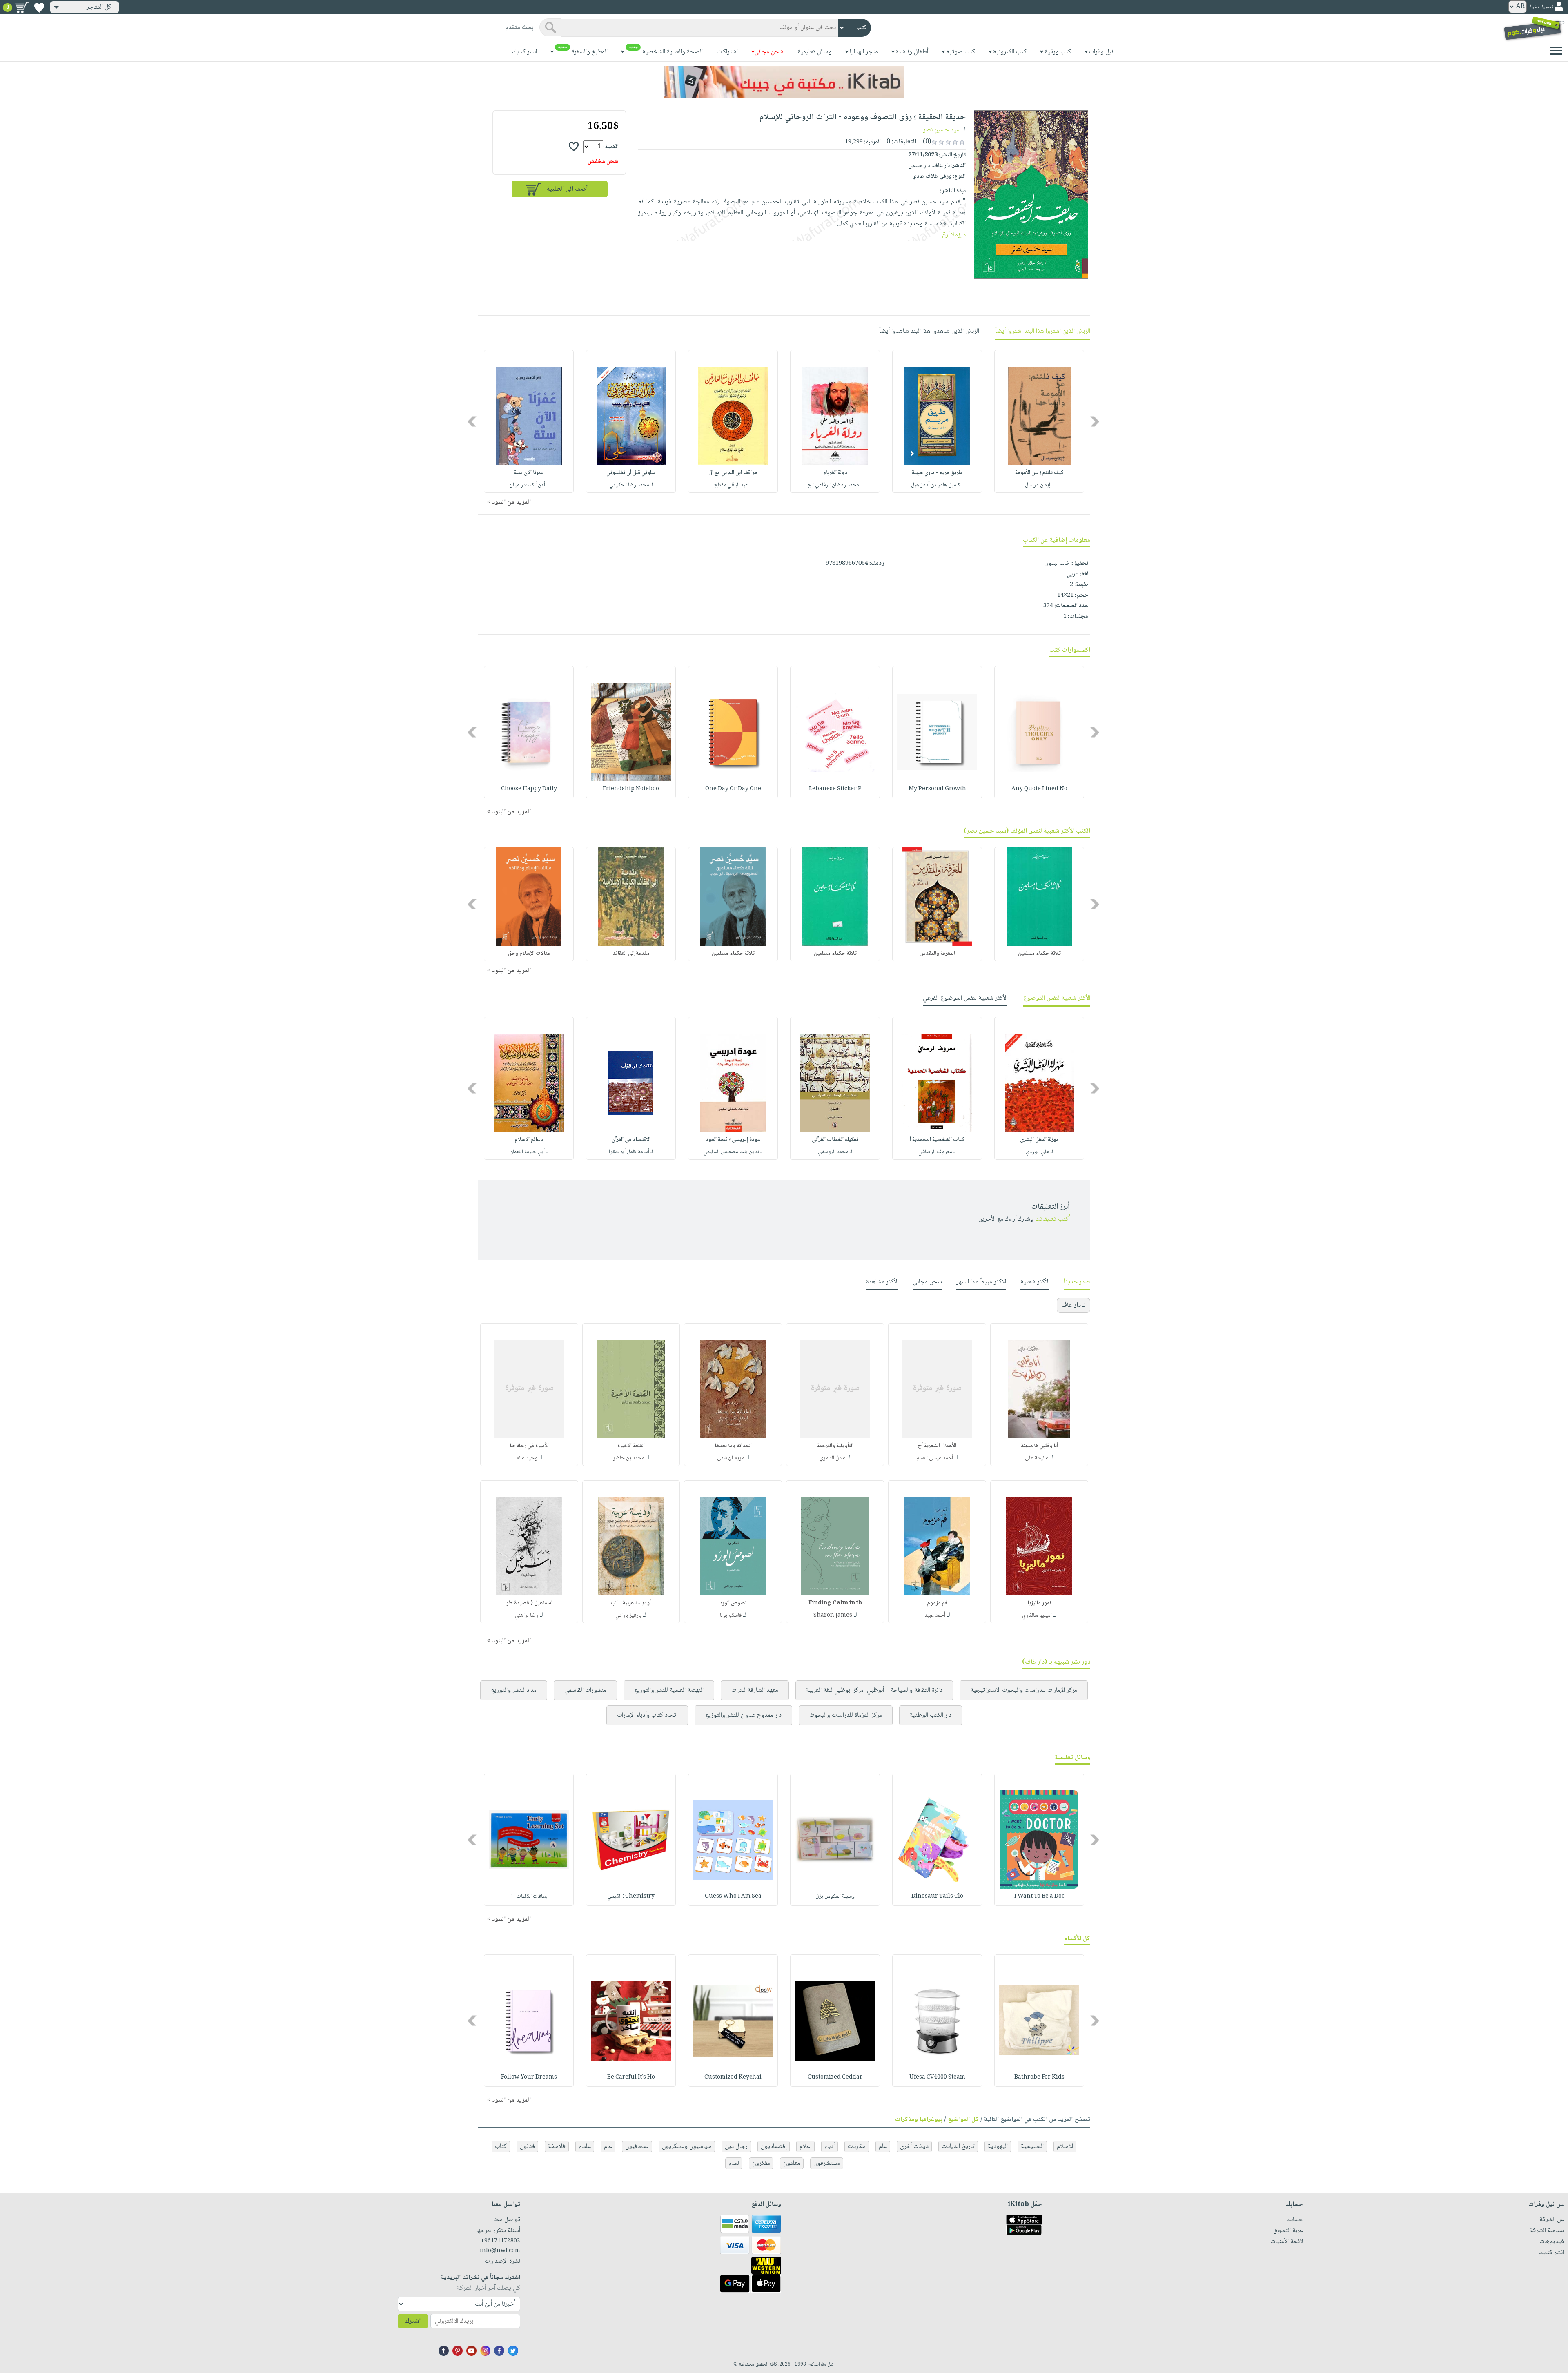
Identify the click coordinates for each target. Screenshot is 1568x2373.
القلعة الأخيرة (631, 1446)
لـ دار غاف (1074, 1305)
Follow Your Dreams (529, 2077)
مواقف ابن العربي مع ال (733, 473)
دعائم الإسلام (529, 1140)
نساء (734, 2163)
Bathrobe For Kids (1039, 2077)
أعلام (805, 2147)
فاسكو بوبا (731, 1615)
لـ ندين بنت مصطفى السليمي (733, 1152)
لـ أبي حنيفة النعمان (529, 1152)
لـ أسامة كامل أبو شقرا (631, 1152)
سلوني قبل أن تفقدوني (631, 473)
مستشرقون (827, 2163)
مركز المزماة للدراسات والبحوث (846, 1715)
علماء (585, 2147)
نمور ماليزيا (1039, 1603)
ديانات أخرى (914, 2147)
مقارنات (857, 2147)
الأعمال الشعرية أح (937, 1446)
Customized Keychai (733, 2077)
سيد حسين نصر (942, 130)
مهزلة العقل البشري (1039, 1140)
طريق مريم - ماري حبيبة (937, 473)
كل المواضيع (963, 2120)
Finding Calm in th (835, 1603)
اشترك (413, 2321)
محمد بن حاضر (629, 1458)
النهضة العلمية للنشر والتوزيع (669, 1690)
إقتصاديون (774, 2147)
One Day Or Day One (733, 789)
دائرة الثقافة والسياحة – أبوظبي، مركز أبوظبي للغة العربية (874, 1690)
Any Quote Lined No (1039, 789)
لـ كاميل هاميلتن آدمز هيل (937, 485)
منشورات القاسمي (585, 1690)
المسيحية (1032, 2147)
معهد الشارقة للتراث (755, 1690)
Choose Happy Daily (529, 789)
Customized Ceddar (835, 2077)
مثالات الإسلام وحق (529, 954)
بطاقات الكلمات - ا (529, 1896)
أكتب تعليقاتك (1052, 1219)
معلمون (792, 2163)
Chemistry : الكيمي (631, 1896)
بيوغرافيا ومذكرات (919, 2120)
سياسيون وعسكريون (687, 2147)
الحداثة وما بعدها (733, 1446)
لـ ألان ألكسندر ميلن (529, 485)
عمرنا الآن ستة (529, 473)
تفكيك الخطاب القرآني (835, 1140)
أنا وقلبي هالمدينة (1039, 1446)
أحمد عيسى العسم (935, 1458)
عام (883, 2147)
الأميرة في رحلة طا (529, 1446)
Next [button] (473, 422)
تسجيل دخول (1541, 7)
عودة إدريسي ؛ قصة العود (733, 1140)
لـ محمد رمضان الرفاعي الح (835, 485)
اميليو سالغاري (1037, 1615)
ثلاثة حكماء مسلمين (1039, 954)
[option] (1039, 421)
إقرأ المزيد (953, 235)
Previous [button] (1095, 422)
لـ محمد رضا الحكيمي (631, 485)
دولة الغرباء (835, 473)
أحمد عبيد (935, 1615)
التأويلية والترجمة (835, 1446)
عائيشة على (1037, 1458)
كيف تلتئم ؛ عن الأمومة (1039, 473)
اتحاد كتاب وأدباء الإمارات (647, 1715)
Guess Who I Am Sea (733, 1896)
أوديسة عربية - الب (631, 1603)
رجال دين (736, 2147)
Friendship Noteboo (631, 789)
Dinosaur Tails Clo (937, 1896)
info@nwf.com (500, 2251)
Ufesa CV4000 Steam (937, 2077)
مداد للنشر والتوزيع (514, 1690)
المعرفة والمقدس (937, 954)
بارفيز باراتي (628, 1615)
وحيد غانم (527, 1458)
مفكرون (761, 2163)
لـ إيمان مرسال (1039, 485)
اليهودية (998, 2147)
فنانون (527, 2147)
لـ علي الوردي (1039, 1152)
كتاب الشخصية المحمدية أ (937, 1140)
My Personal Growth (937, 789)
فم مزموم (937, 1603)
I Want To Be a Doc (1039, 1896)
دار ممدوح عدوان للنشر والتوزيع (743, 1715)
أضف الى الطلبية (567, 189)
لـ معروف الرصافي (937, 1152)
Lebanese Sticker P (835, 789)
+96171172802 (500, 2241)
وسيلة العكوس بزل (835, 1896)
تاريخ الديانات (958, 2147)
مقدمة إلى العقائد (631, 954)
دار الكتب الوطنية (931, 1715)
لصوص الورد (733, 1603)
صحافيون (637, 2147)
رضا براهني (527, 1615)
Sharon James (833, 1615)
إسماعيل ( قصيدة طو (529, 1603)
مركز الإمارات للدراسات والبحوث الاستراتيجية (1024, 1690)
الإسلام (1065, 2147)
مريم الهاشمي (731, 1458)
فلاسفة (557, 2147)
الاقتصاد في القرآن (631, 1140)
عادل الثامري (833, 1458)
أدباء (830, 2147)
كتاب (501, 2147)
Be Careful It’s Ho (631, 2077)
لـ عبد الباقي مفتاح (733, 485)
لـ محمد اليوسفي (835, 1152)
